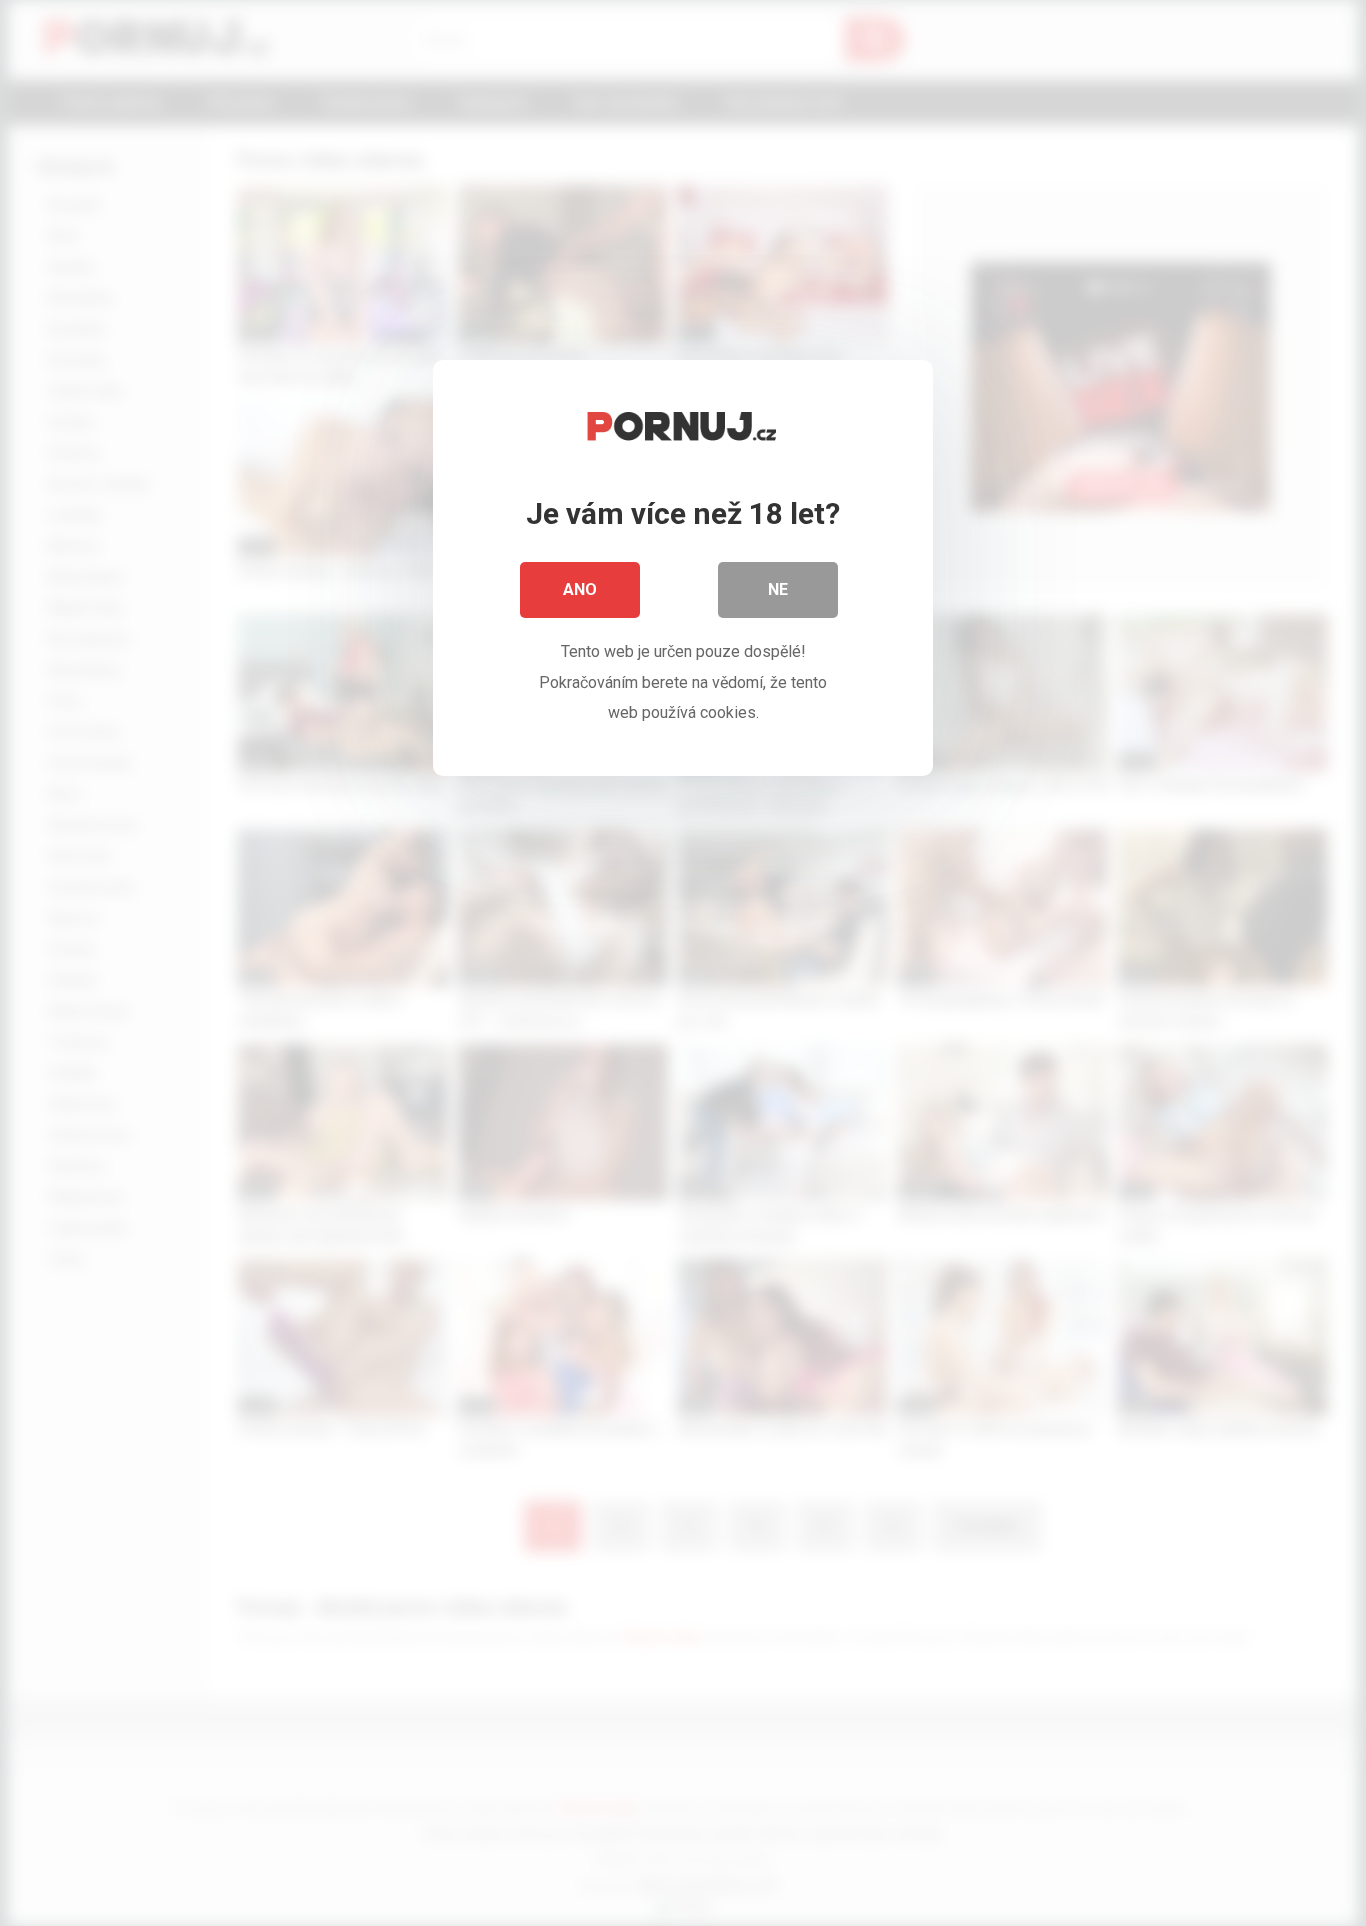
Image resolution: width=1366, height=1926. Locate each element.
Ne (778, 589)
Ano (580, 589)
